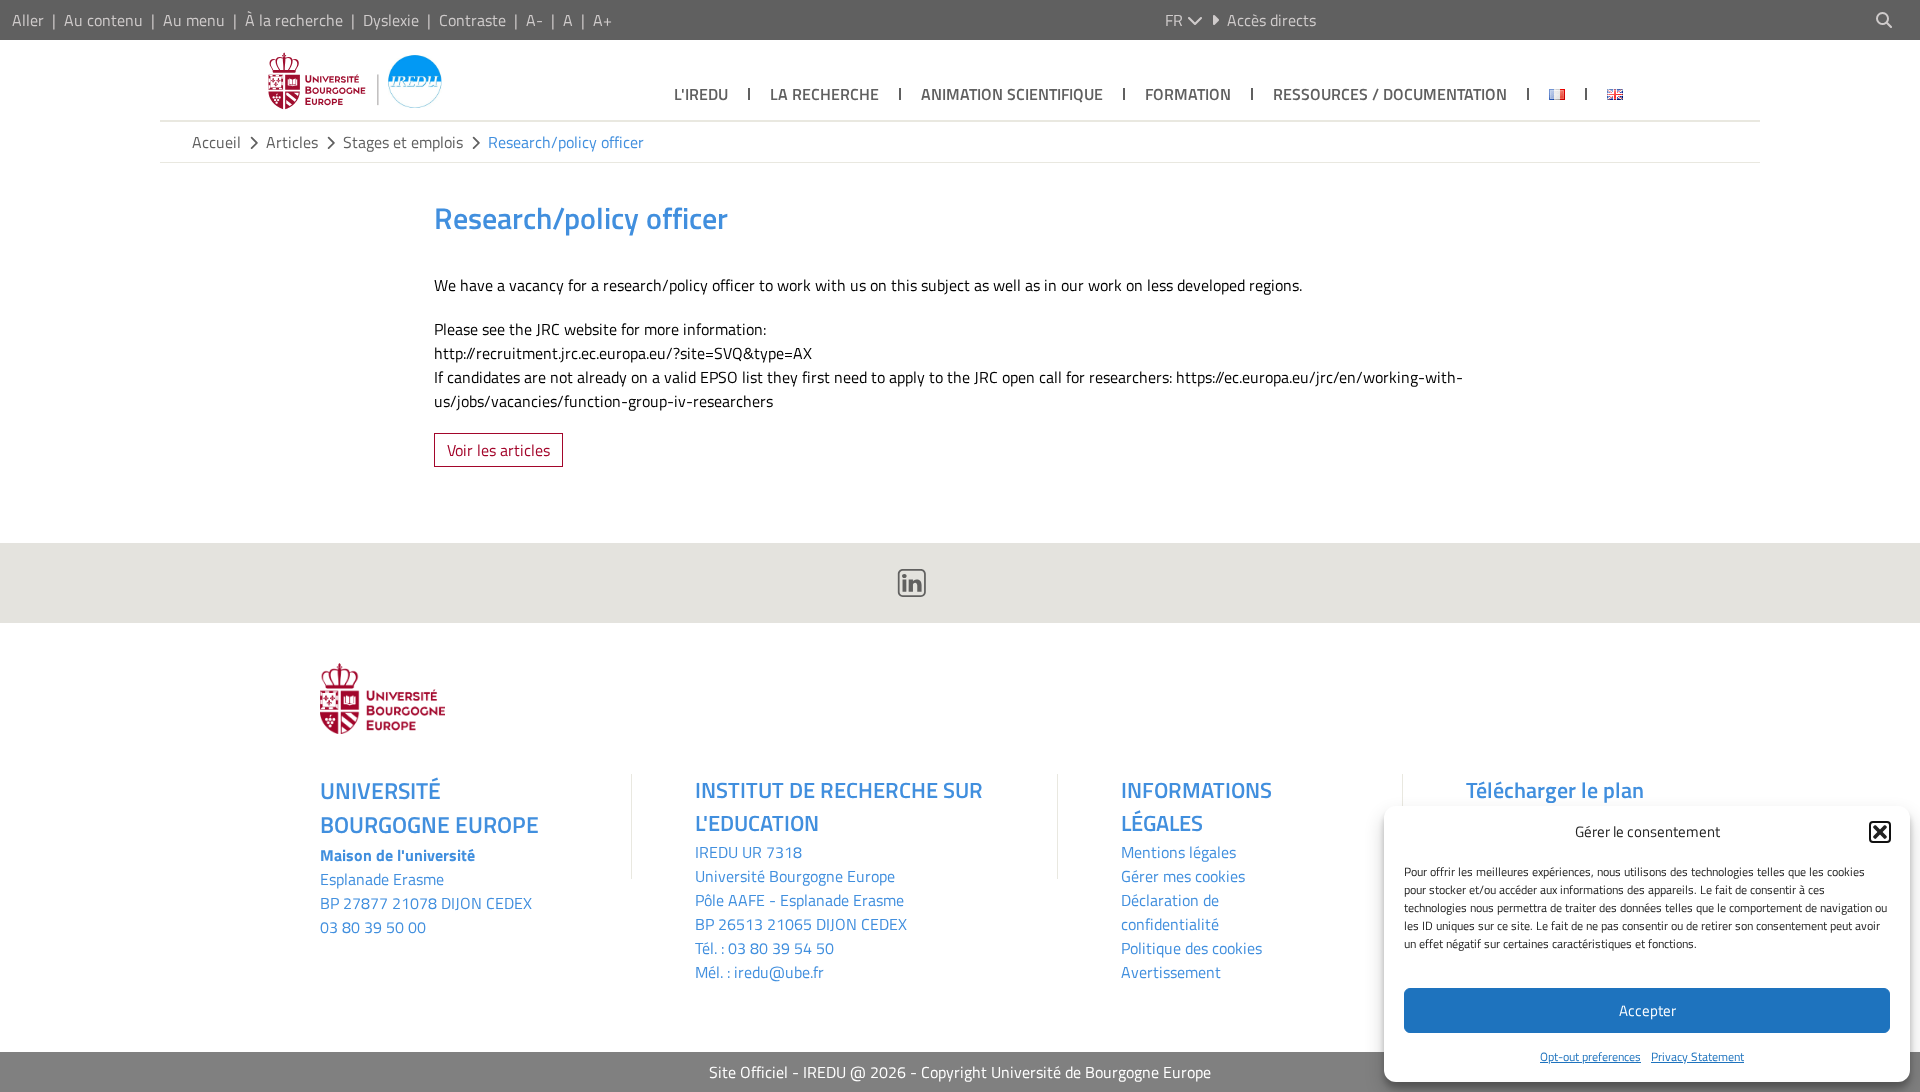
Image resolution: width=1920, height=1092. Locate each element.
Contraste (472, 20)
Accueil (216, 142)
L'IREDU (701, 94)
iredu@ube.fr (779, 972)
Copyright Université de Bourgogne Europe (1066, 1072)
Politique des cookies (1191, 948)
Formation (1188, 94)
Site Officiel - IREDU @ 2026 (807, 1072)
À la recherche (294, 20)
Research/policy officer (566, 142)
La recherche (824, 94)
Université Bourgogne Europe (795, 876)
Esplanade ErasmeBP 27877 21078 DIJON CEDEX (426, 891)
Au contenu (103, 20)
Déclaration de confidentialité (1170, 912)
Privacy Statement (1697, 1056)
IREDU (718, 852)
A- (534, 20)
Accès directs (1271, 20)
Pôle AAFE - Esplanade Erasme (799, 900)
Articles (292, 142)
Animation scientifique (1012, 94)
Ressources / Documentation (1390, 94)
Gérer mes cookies (1183, 876)
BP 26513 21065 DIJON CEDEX (801, 924)
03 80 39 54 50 (781, 948)
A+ (602, 20)
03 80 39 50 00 (373, 927)
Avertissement (1171, 972)
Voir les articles (498, 450)
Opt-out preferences (1590, 1056)
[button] (1880, 832)
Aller (28, 20)
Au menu (194, 20)
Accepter (1647, 1010)
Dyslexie (391, 20)
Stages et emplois (403, 142)
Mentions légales (1178, 852)
